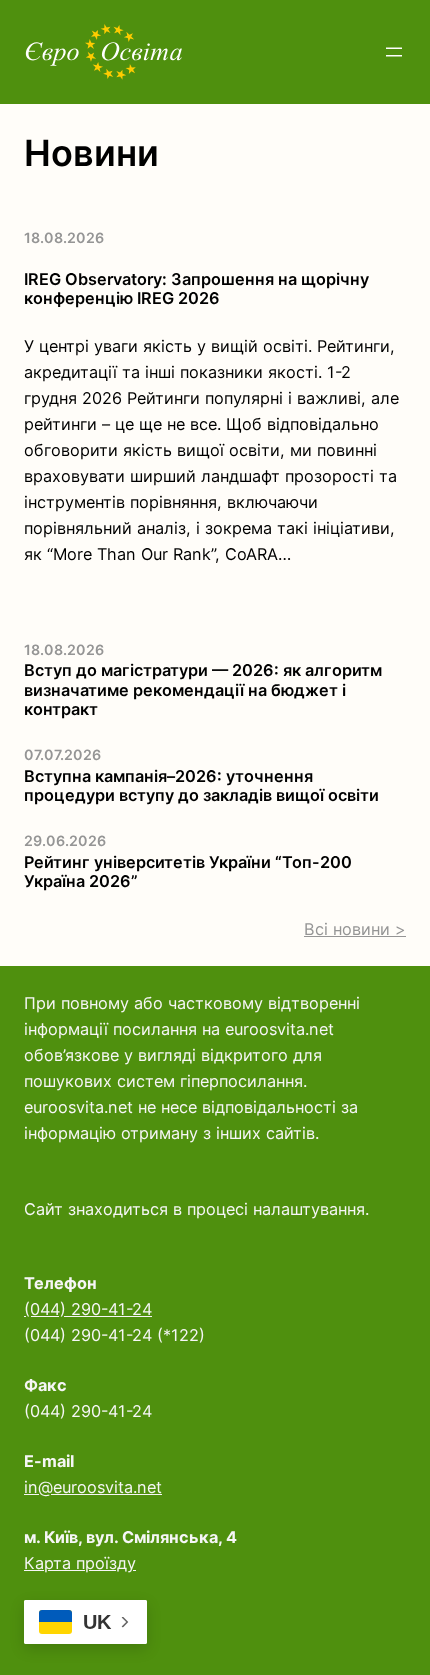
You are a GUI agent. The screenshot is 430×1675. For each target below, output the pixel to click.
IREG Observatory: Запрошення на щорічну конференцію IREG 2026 (196, 289)
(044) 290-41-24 (88, 1309)
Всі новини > (355, 929)
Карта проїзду (80, 1563)
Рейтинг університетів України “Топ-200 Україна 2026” (188, 872)
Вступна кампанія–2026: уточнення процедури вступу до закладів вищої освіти (201, 786)
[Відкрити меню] (394, 52)
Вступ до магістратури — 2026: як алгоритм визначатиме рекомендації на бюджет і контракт (203, 690)
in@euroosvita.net (93, 1487)
